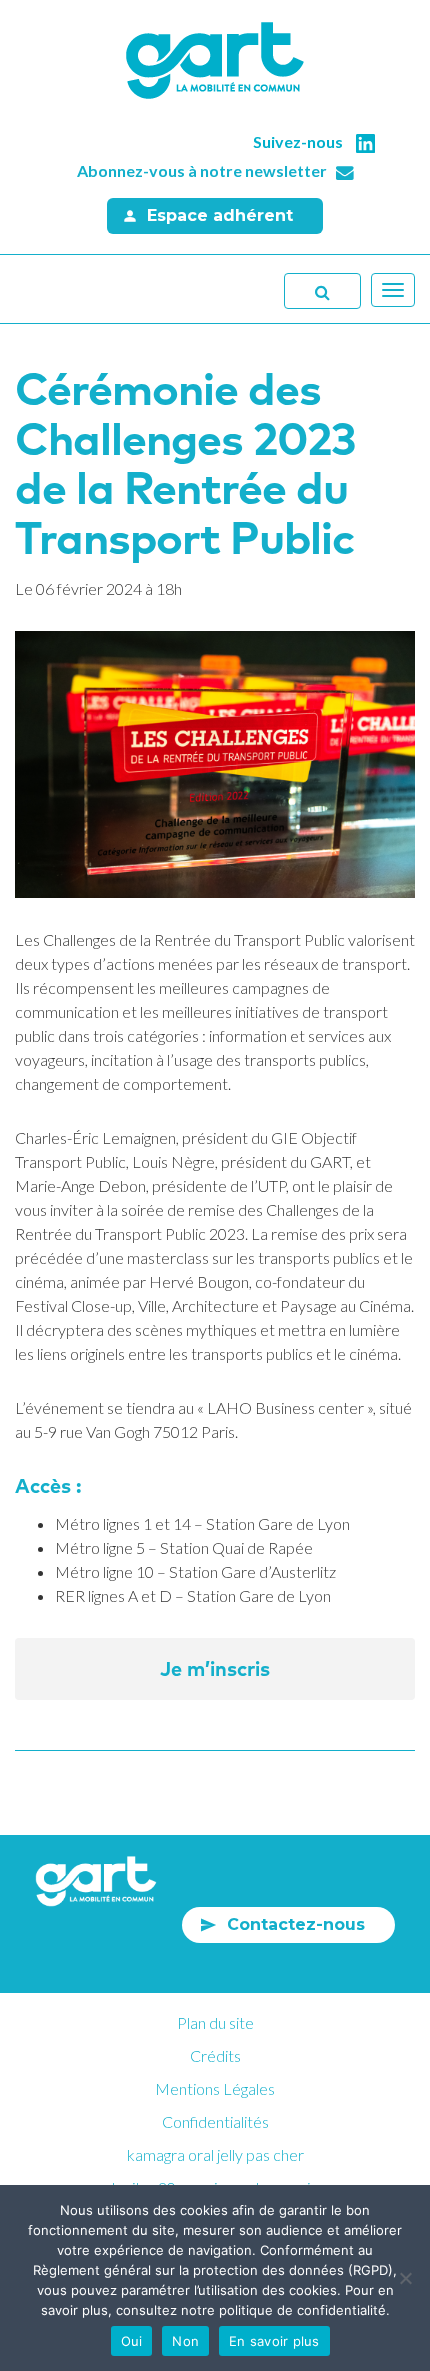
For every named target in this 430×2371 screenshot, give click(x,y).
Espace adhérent (220, 215)
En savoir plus (274, 2341)
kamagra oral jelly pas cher (215, 2154)
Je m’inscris (215, 1668)
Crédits (215, 2055)
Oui (132, 2341)
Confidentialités (215, 2121)
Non (185, 2341)
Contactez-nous (296, 1924)
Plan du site (215, 2022)
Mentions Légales (215, 2088)
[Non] (405, 2278)
